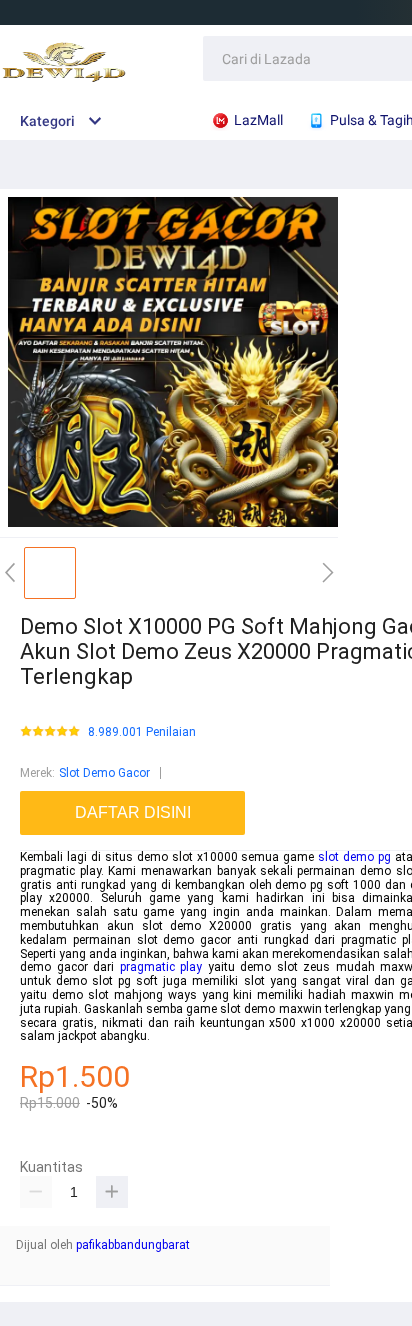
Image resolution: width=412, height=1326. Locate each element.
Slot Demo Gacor (104, 773)
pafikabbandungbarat (133, 1245)
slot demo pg (354, 857)
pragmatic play (161, 967)
